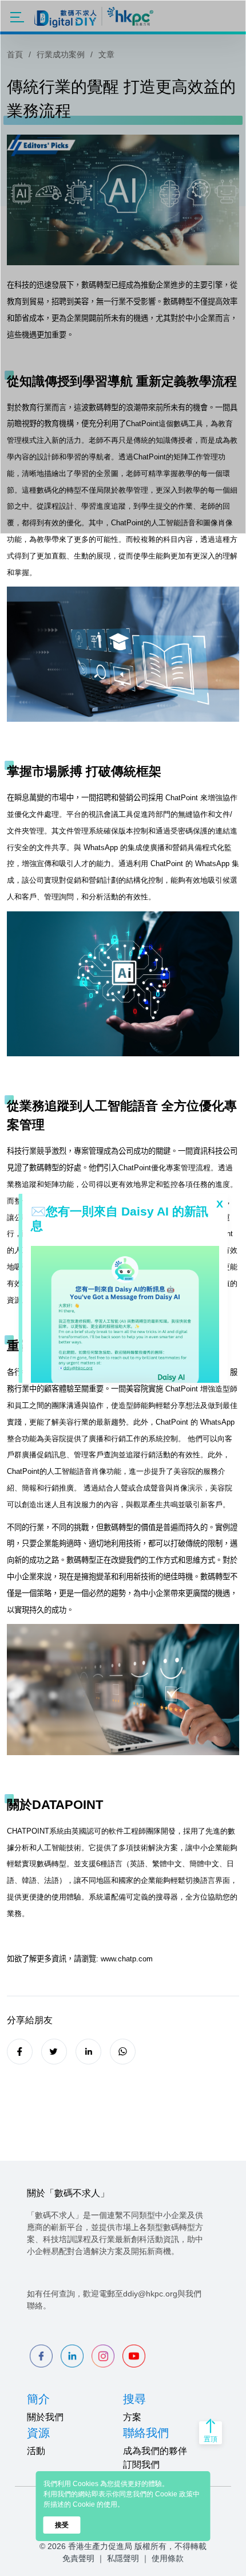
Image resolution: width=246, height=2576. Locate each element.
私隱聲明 (123, 2558)
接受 (62, 2525)
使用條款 (168, 2558)
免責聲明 (78, 2558)
